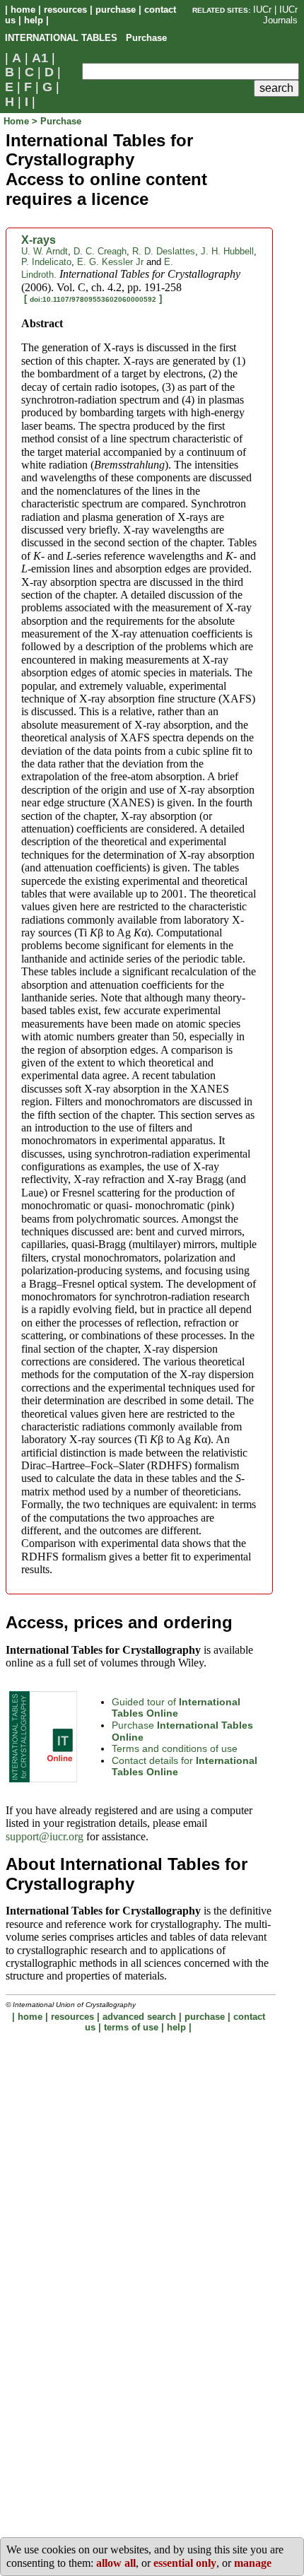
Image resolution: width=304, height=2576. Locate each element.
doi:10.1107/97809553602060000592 (93, 299)
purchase (116, 10)
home (23, 10)
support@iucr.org (45, 1836)
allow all (116, 2563)
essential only (185, 2563)
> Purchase (57, 121)
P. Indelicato (46, 262)
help (34, 20)
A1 (40, 58)
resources (65, 10)
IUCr (262, 10)
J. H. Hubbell (227, 251)
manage (253, 2563)
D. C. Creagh (100, 251)
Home (18, 121)
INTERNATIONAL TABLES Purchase (86, 38)
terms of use (131, 2027)
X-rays (39, 240)
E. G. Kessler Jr (110, 262)
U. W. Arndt (45, 251)
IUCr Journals (280, 15)
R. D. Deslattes (164, 251)
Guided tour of (176, 1708)
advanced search (139, 2017)
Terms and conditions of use (175, 1748)
